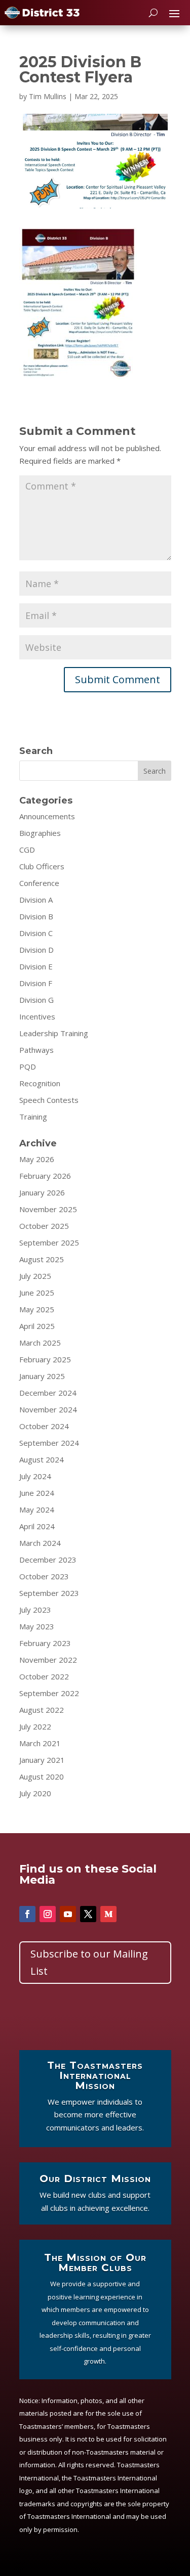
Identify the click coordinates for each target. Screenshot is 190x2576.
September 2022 (49, 1693)
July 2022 (35, 1726)
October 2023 (44, 1576)
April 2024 (37, 1526)
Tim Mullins (48, 96)
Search (155, 771)
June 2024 (37, 1493)
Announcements (47, 816)
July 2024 (35, 1476)
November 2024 (48, 1409)
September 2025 (49, 1242)
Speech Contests (49, 1100)
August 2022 (42, 1710)
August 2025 (42, 1259)
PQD (28, 1067)
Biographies (40, 833)
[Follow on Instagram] (48, 1914)
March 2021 (40, 1743)
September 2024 (49, 1443)
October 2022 (44, 1676)
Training (33, 1117)
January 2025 (42, 1376)
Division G (36, 1000)
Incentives (37, 1016)
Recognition (40, 1083)
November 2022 (48, 1660)
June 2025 (37, 1293)
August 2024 (42, 1459)
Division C (36, 933)
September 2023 (49, 1593)
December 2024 (48, 1393)
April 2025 (37, 1326)
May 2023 (37, 1626)
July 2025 (35, 1276)
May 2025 (37, 1309)
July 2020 (35, 1793)
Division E (36, 966)
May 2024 (37, 1509)
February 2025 (45, 1359)
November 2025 (48, 1209)
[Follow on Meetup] (108, 1914)
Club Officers (42, 866)
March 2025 (40, 1343)
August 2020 (42, 1776)
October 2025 (44, 1226)
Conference (39, 883)
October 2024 (44, 1426)
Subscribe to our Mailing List (89, 1962)
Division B (36, 916)
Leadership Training (54, 1033)
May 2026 (37, 1159)
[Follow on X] (88, 1914)
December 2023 (48, 1560)
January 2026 (42, 1192)
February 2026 (45, 1176)
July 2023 (35, 1610)
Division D (36, 950)
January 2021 (42, 1760)
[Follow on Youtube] (68, 1914)
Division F (36, 983)
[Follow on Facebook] (27, 1914)
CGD (27, 850)
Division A (36, 900)
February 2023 (45, 1643)
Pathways (36, 1050)
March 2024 (40, 1543)
